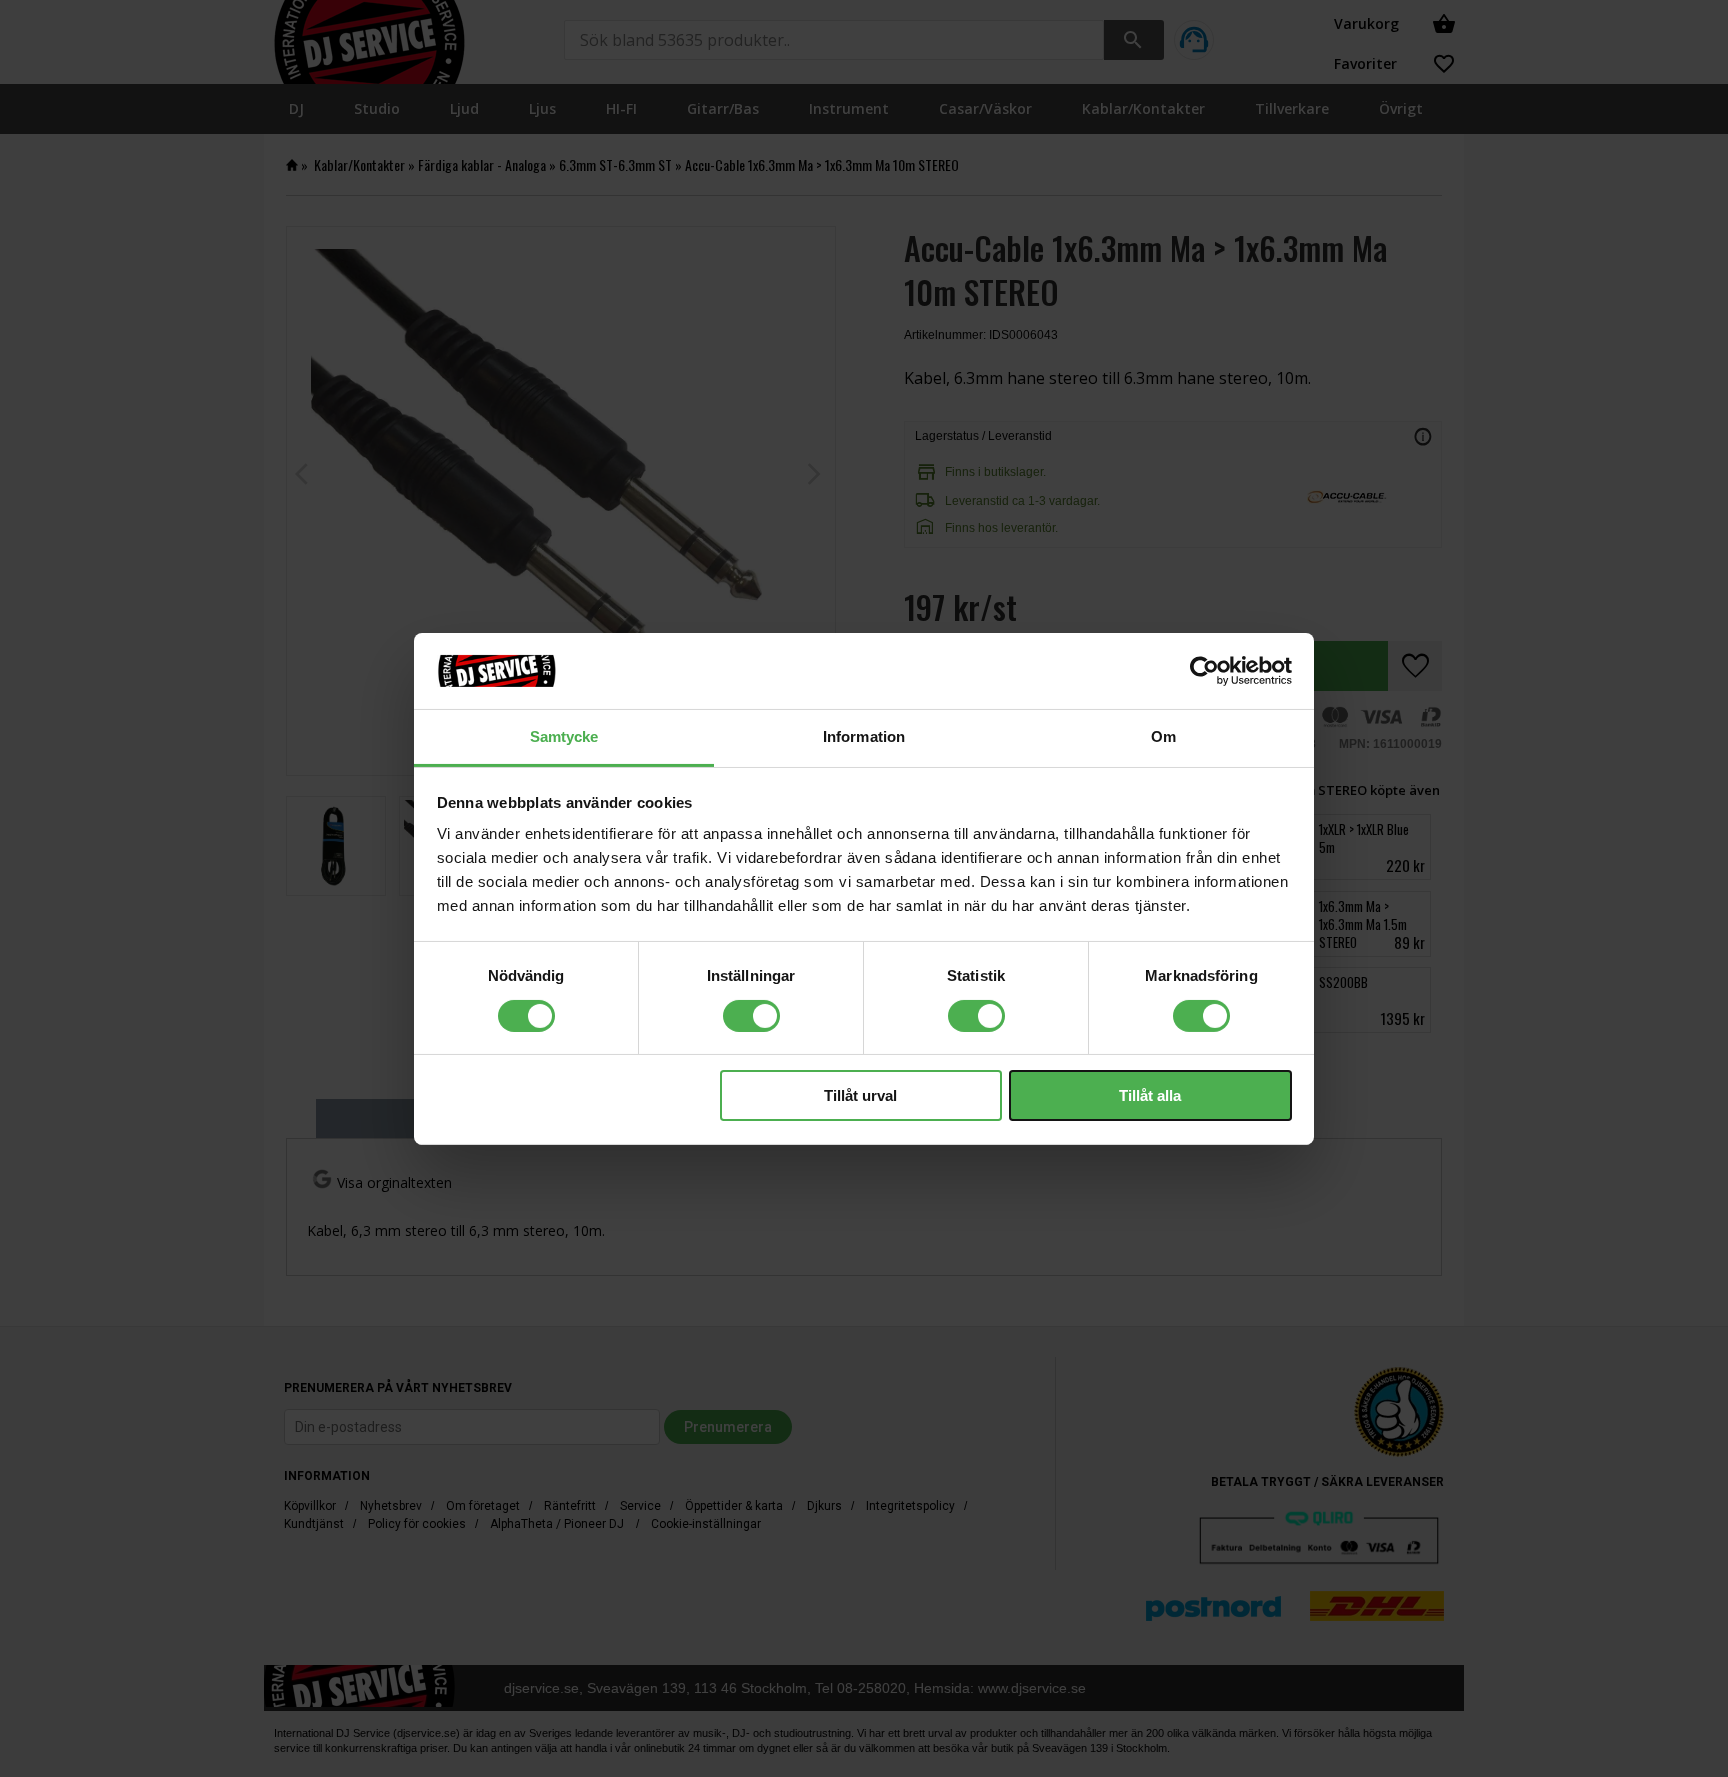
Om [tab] (1163, 736)
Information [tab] (864, 736)
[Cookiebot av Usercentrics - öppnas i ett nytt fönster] (1204, 671)
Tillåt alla (1150, 1095)
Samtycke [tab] (564, 736)
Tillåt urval (860, 1095)
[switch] (751, 1016)
